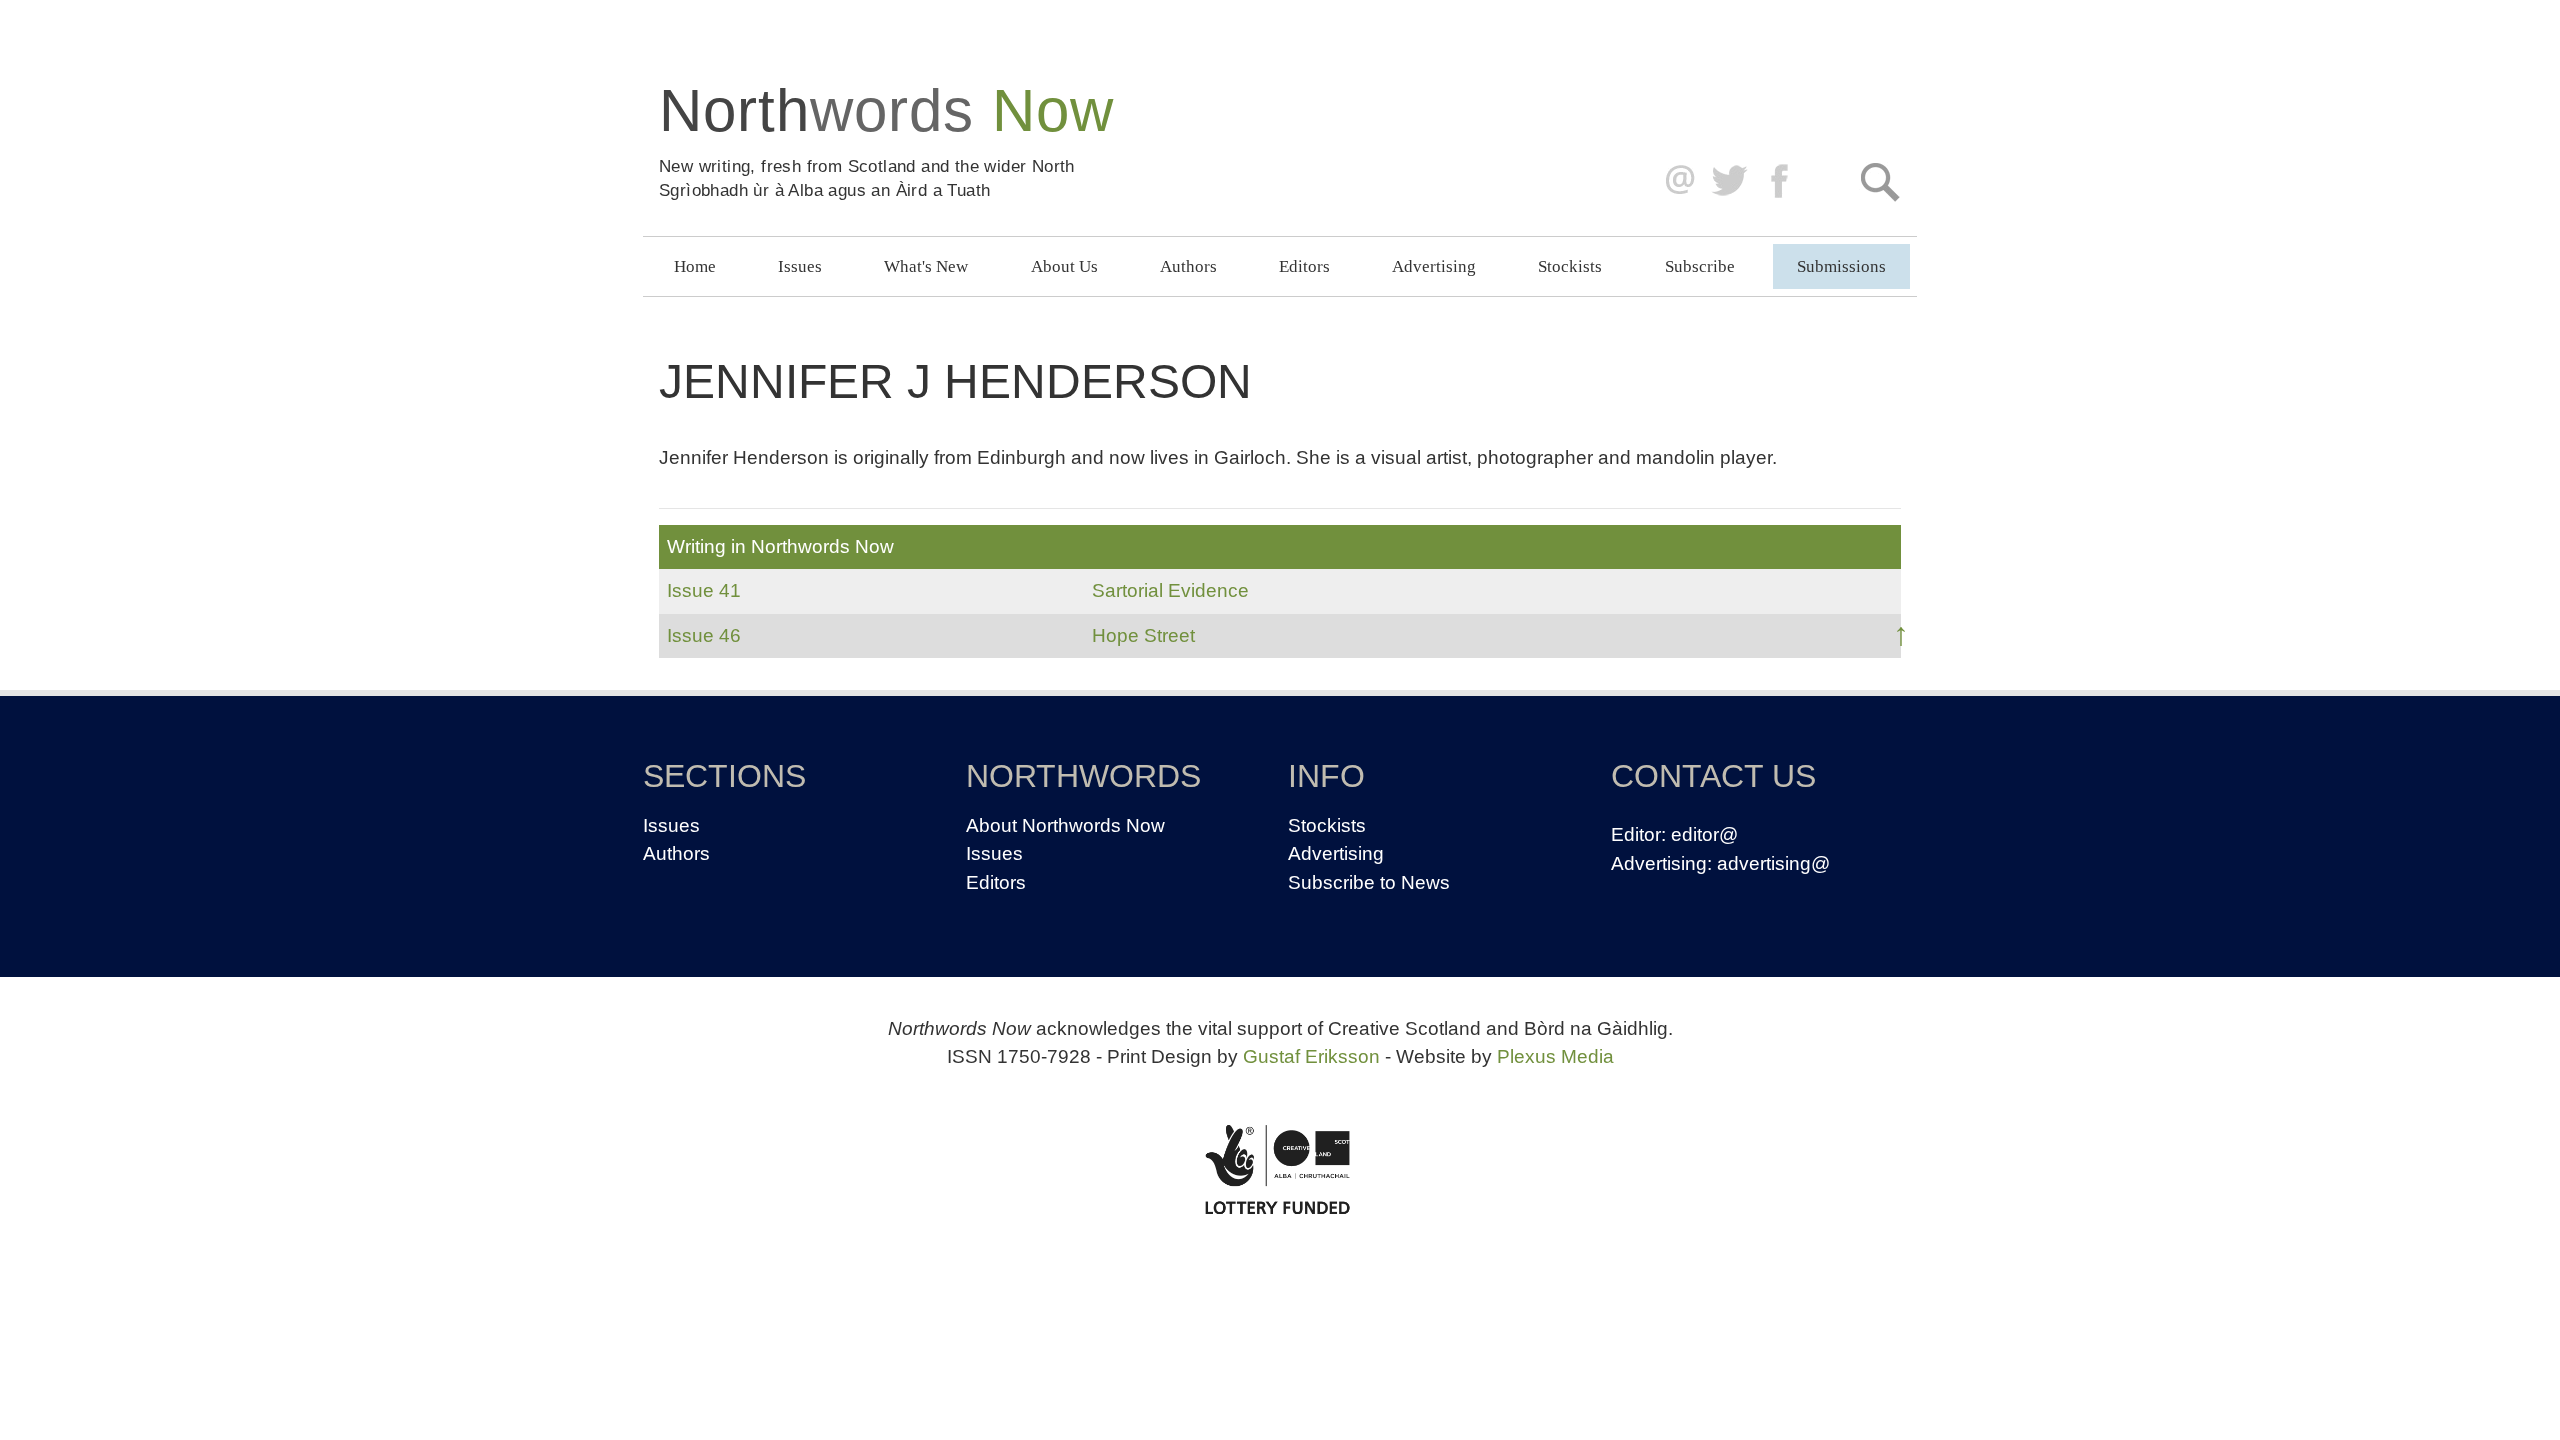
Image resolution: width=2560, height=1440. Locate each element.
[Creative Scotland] (1280, 1169)
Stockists (1570, 266)
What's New (926, 266)
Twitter (1728, 181)
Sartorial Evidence (1170, 590)
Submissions (1841, 266)
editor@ (1704, 834)
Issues (800, 266)
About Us (1064, 266)
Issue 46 (704, 635)
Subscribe (1700, 266)
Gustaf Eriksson (1311, 1056)
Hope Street (1143, 635)
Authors (1188, 266)
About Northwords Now (1065, 825)
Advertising (1434, 266)
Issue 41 (704, 590)
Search (1879, 181)
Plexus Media (1555, 1056)
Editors (1304, 266)
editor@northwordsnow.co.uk (1675, 181)
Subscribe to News (1369, 882)
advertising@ (1773, 863)
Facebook (1781, 181)
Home (695, 266)
